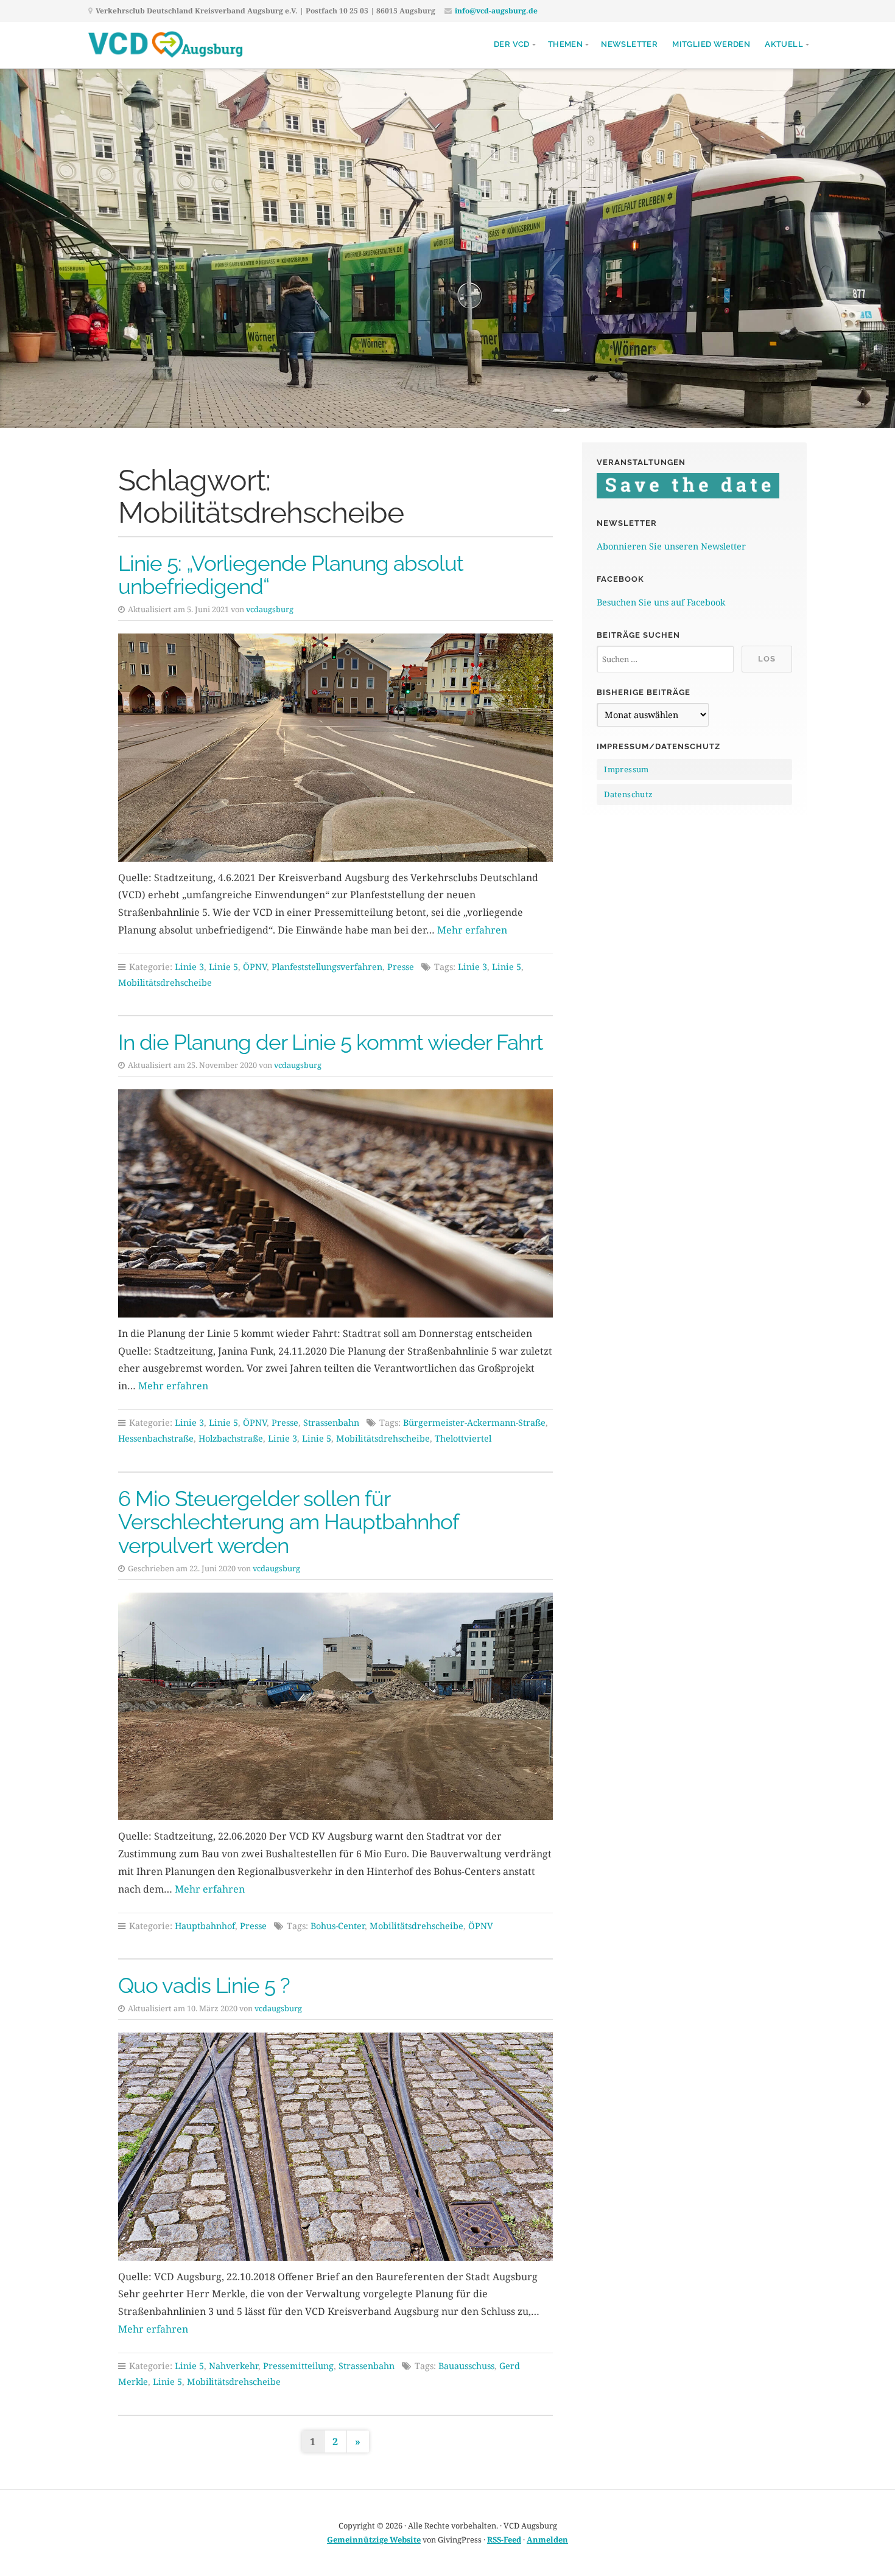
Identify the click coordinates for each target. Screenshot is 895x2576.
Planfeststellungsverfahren (327, 967)
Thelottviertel (463, 1438)
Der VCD (512, 44)
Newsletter (629, 44)
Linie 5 (223, 967)
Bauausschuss (466, 2366)
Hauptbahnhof (205, 1926)
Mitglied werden (711, 44)
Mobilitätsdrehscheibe (165, 983)
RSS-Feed (504, 2539)
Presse (401, 967)
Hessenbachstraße (156, 1438)
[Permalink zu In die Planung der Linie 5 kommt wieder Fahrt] (335, 1203)
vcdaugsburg (270, 609)
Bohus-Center (338, 1926)
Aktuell (784, 44)
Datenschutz (628, 794)
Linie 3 (189, 967)
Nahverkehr (233, 2366)
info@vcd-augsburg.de (496, 11)
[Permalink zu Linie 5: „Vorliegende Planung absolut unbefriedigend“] (335, 748)
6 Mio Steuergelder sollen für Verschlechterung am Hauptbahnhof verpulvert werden (288, 1522)
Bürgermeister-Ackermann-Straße (474, 1422)
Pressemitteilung (298, 2366)
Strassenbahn (331, 1422)
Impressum (626, 769)
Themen (565, 44)
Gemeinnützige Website (374, 2539)
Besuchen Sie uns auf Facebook (661, 602)
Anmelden (547, 2539)
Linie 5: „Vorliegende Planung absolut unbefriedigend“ (291, 575)
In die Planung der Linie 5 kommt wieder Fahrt (331, 1042)
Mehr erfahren (472, 930)
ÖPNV (255, 967)
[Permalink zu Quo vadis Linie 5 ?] (335, 2147)
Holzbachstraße (231, 1438)
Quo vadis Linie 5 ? (204, 1985)
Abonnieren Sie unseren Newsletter (671, 546)
